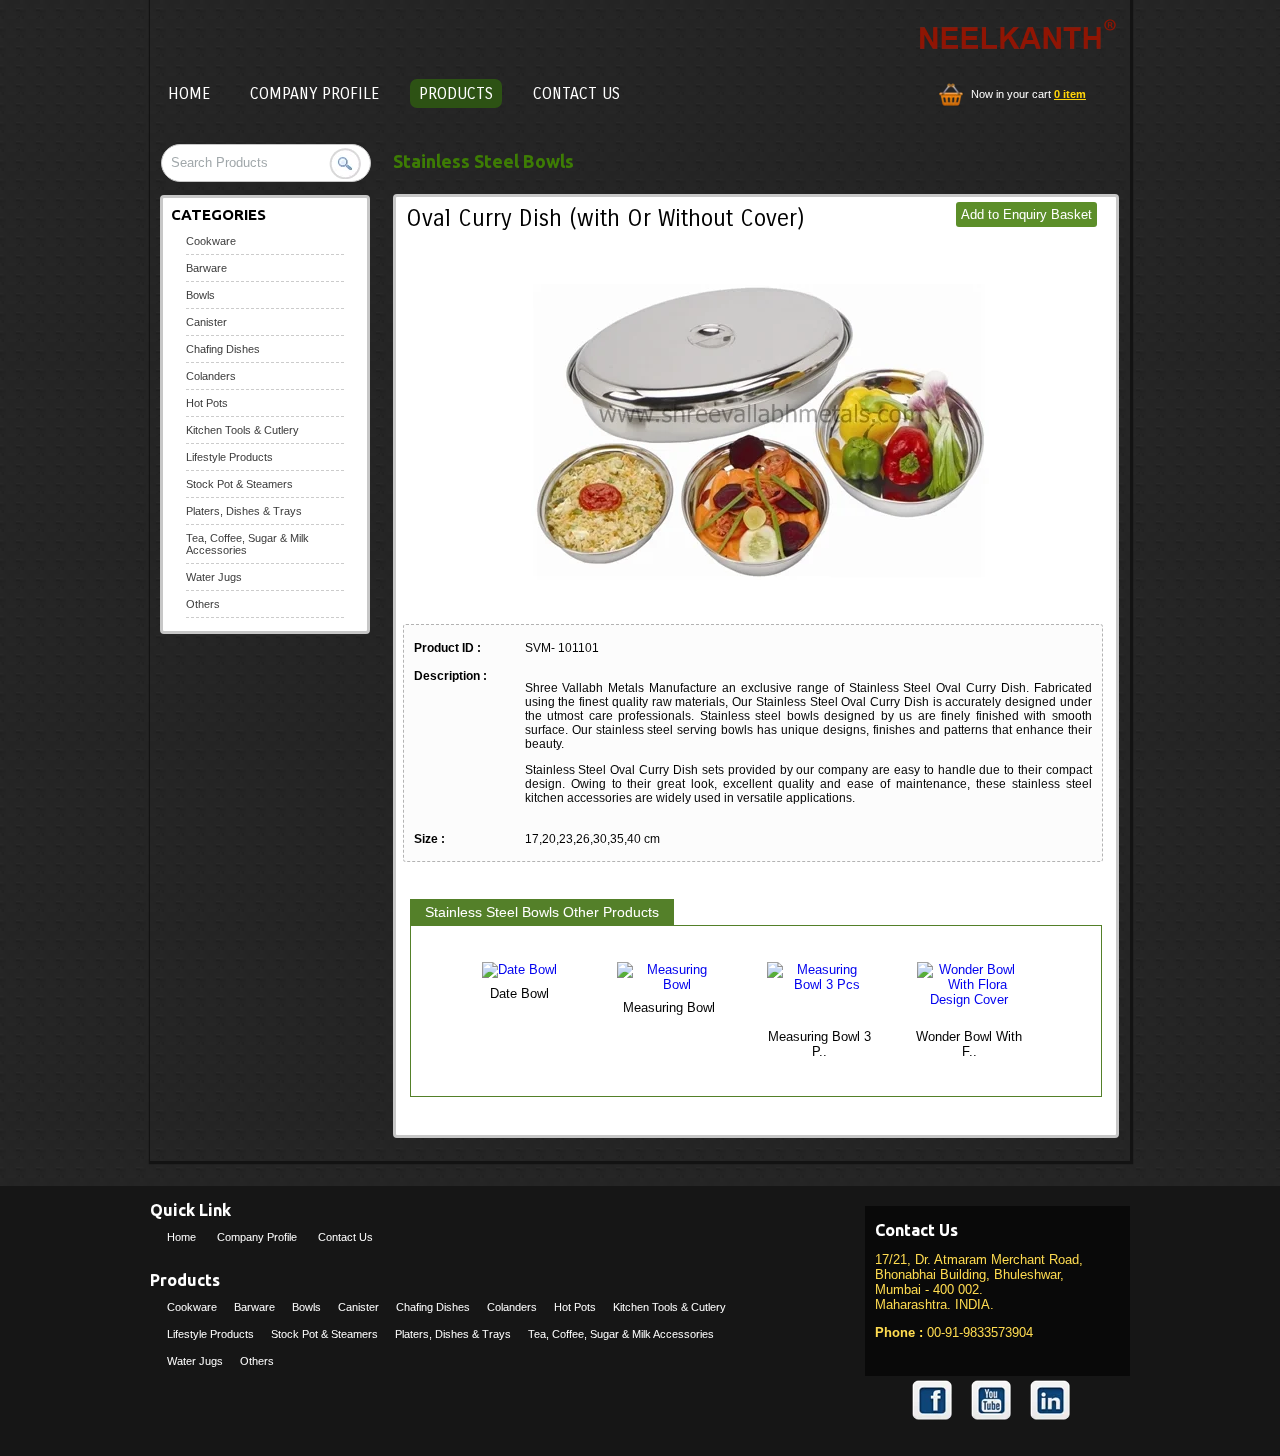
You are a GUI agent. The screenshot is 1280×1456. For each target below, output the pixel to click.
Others (203, 604)
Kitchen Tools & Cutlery (242, 430)
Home (189, 93)
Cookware (211, 241)
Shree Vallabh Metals (334, 36)
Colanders (211, 376)
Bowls (200, 295)
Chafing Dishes (223, 349)
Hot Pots (207, 403)
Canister (206, 322)
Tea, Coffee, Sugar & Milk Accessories (621, 1334)
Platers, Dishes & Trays (244, 511)
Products (456, 93)
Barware (206, 268)
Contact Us (576, 93)
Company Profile (314, 93)
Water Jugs (214, 577)
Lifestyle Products (229, 457)
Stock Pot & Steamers (239, 484)
